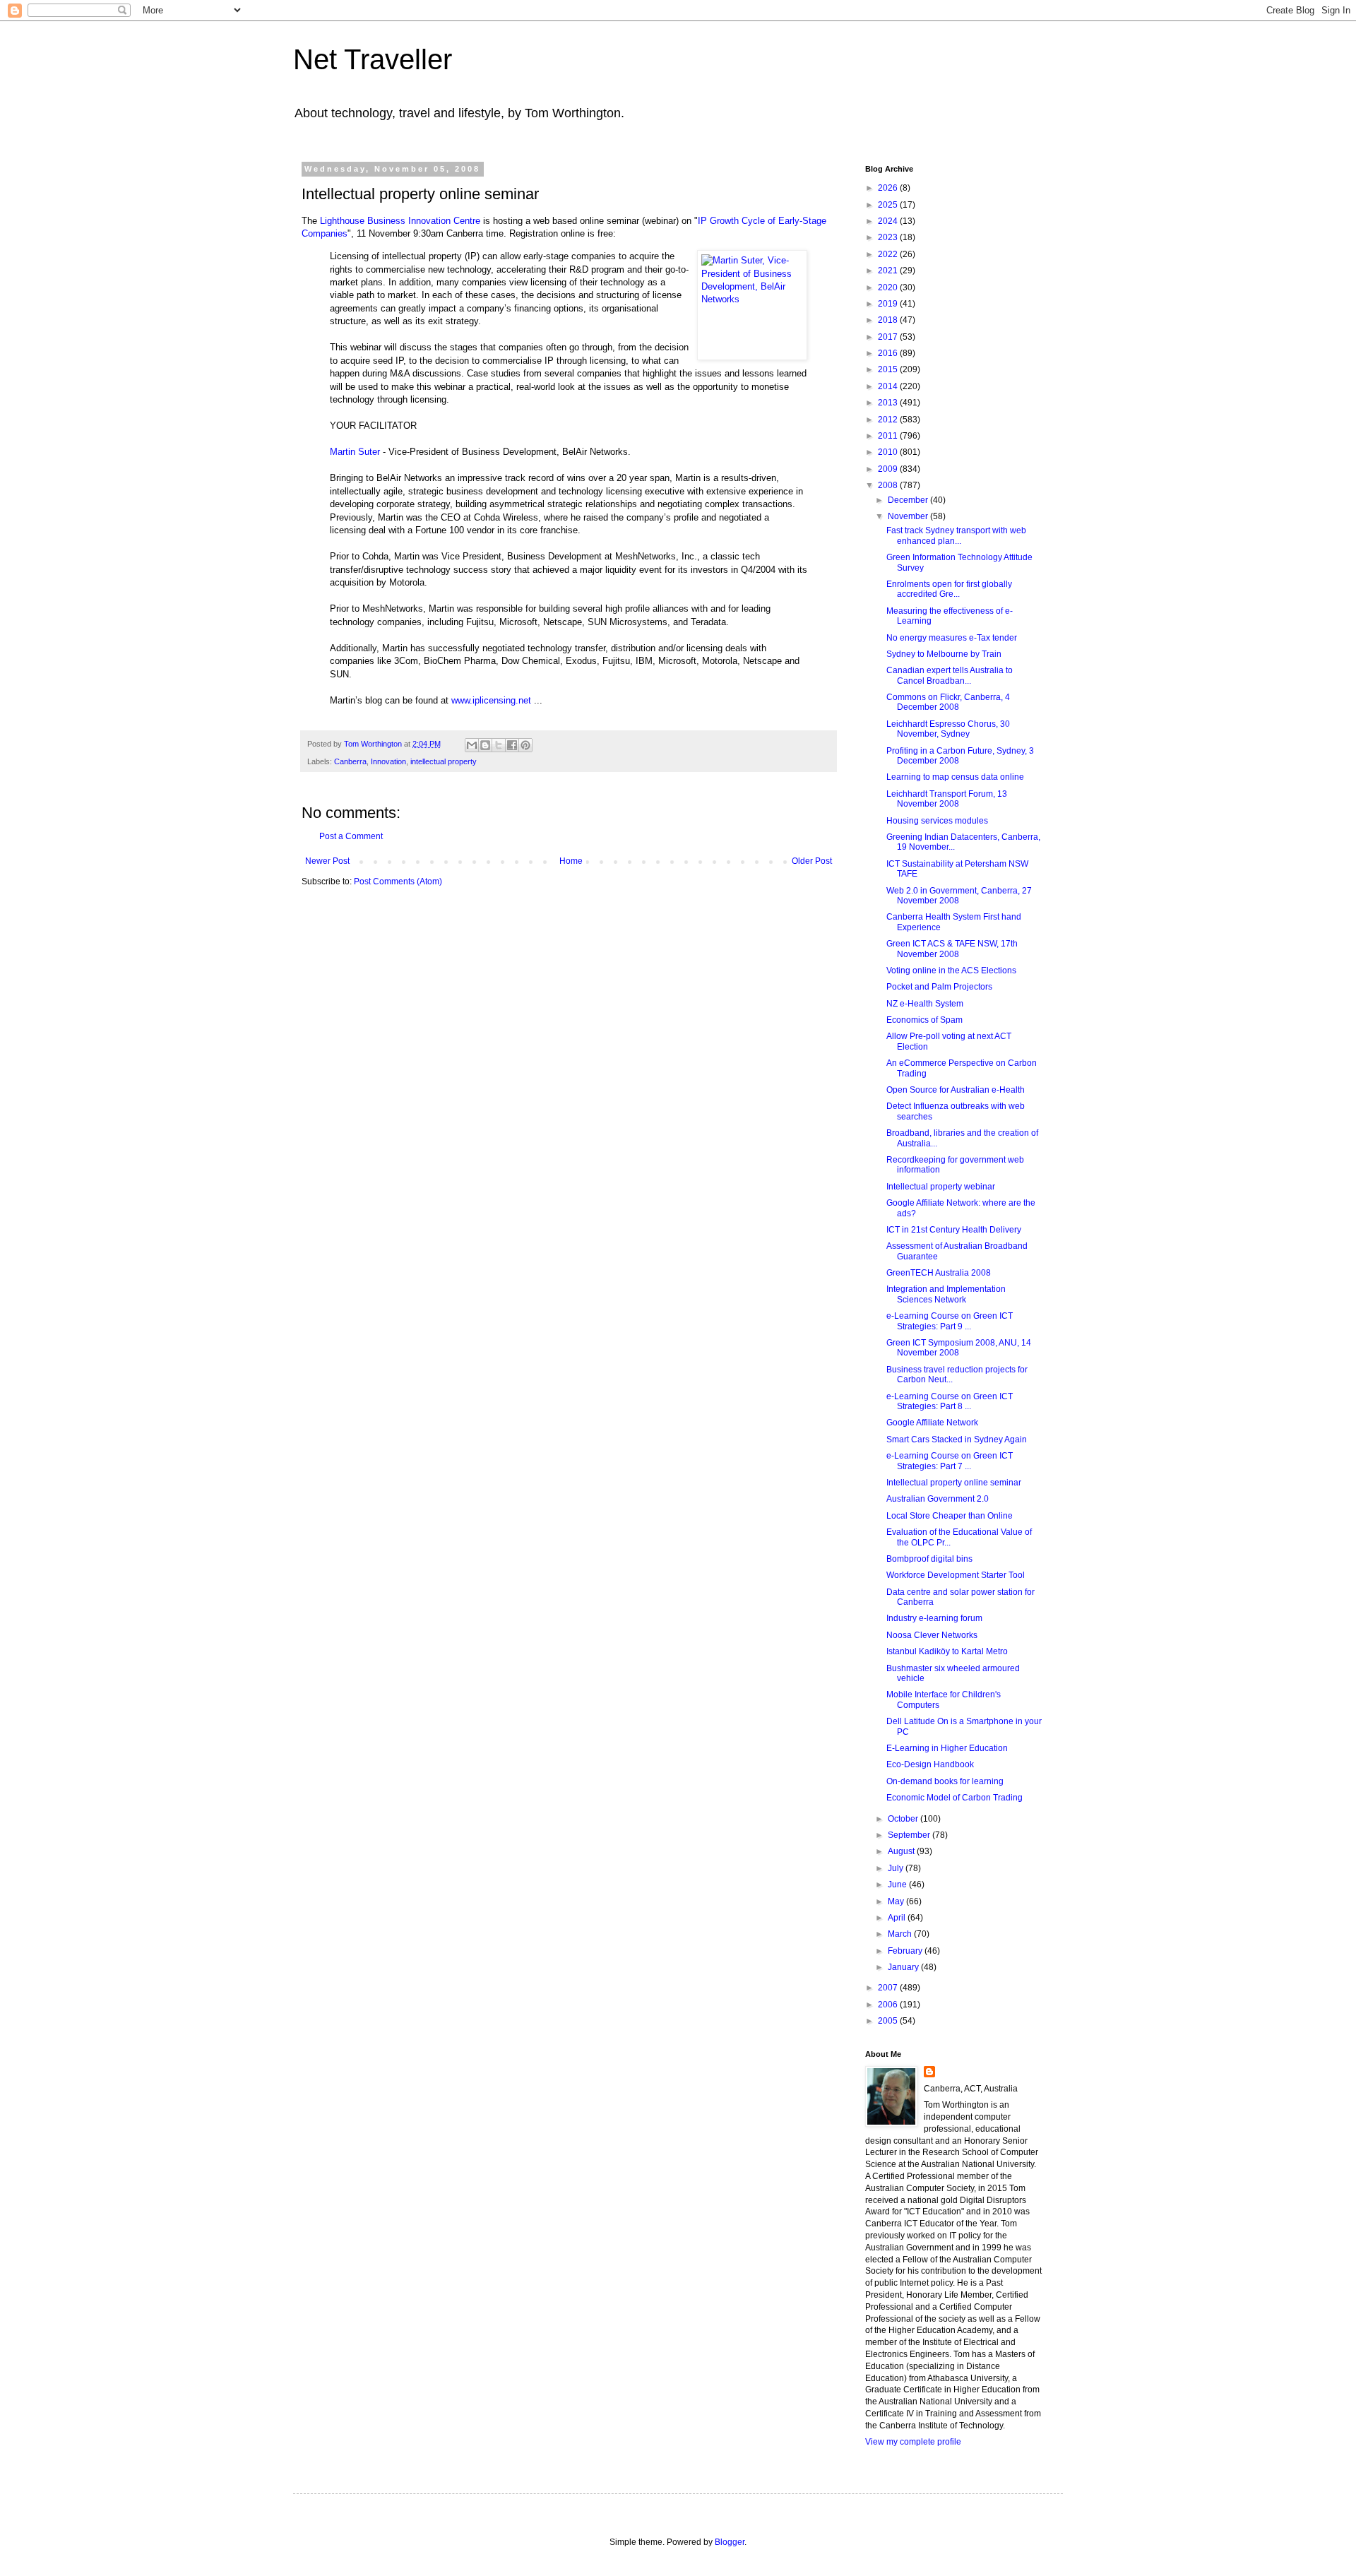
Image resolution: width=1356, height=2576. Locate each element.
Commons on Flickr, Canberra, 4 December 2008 (948, 702)
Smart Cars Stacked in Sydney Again (957, 1440)
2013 (889, 403)
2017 (889, 337)
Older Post (812, 861)
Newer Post (327, 861)
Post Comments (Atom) (398, 882)
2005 (889, 2021)
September (910, 1835)
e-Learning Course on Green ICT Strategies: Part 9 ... (950, 1321)
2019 (889, 304)
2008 (889, 485)
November (909, 516)
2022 (889, 254)
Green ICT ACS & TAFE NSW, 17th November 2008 (952, 949)
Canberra (350, 761)
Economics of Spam (924, 1020)
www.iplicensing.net (491, 700)
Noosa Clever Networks (932, 1635)
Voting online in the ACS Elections (951, 971)
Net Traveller (373, 59)
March (901, 1934)
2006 (889, 2005)
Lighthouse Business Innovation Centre (400, 221)
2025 (889, 205)
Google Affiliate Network (932, 1423)
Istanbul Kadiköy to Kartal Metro (947, 1651)
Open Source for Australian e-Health (956, 1090)
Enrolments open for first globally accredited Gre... (949, 589)
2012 (889, 420)
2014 (889, 386)
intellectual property (444, 761)
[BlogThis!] (485, 745)
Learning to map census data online (955, 777)
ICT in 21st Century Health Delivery (954, 1230)
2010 (889, 452)
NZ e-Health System (925, 1004)
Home (571, 861)
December (909, 500)
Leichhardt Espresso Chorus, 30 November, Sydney (948, 729)
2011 (889, 436)
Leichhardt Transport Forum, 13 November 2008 (947, 799)
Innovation (388, 761)
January (904, 1967)
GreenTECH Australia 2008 (939, 1273)
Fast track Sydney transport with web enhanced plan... (956, 535)
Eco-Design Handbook (930, 1764)
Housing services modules (937, 821)
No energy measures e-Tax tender (952, 638)
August (902, 1851)
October (904, 1819)
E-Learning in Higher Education (947, 1748)
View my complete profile (913, 2442)
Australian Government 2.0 (938, 1499)
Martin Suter (355, 452)
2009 (889, 469)
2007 (889, 1988)
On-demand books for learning (945, 1781)
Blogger (730, 2542)
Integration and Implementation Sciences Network (946, 1294)
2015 (889, 369)
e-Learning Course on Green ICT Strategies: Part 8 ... (950, 1401)
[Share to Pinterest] (525, 745)
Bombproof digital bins (929, 1559)
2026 (889, 188)
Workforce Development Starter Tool (956, 1575)
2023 (889, 237)
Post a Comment (351, 836)
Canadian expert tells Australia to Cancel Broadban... (950, 675)
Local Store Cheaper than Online (950, 1516)
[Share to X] (499, 745)
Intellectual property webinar (941, 1187)
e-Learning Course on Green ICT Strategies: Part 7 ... (950, 1461)
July (897, 1868)
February (906, 1951)
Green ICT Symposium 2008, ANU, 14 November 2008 (959, 1348)
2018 (889, 320)
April (898, 1918)
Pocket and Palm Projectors (939, 987)
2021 (889, 271)
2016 (889, 353)
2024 (889, 221)
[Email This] (472, 745)
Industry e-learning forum (934, 1618)
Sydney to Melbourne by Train (944, 654)
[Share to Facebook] (512, 745)
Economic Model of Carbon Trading (954, 1798)
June (898, 1884)
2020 (889, 287)
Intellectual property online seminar (954, 1483)
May (897, 1901)
